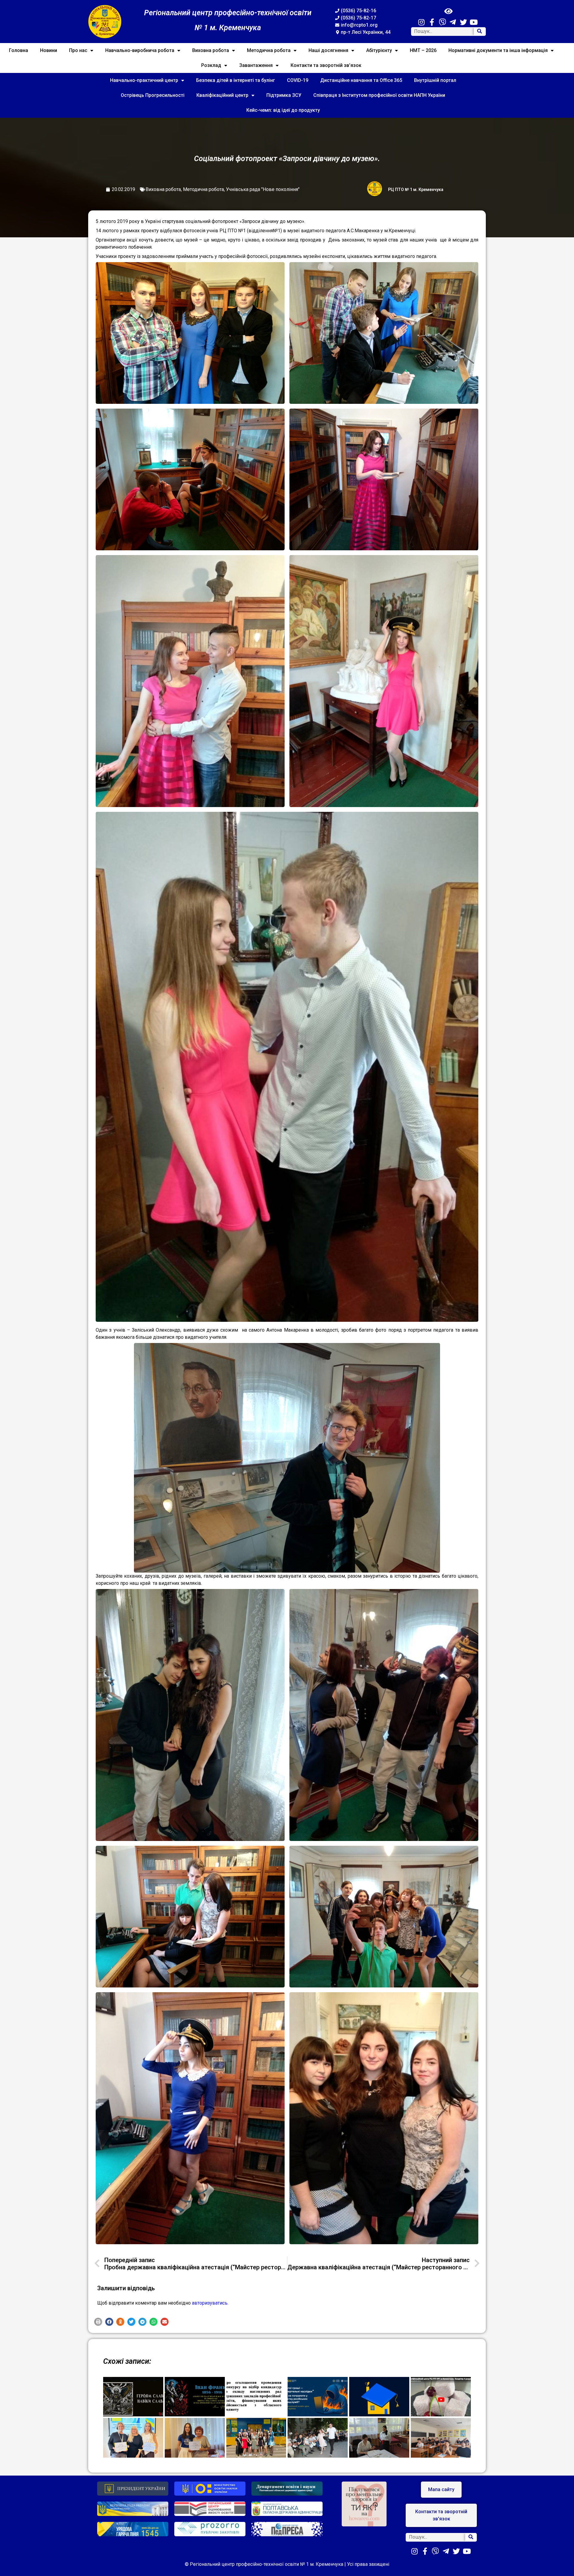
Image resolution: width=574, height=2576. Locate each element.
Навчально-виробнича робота (140, 50)
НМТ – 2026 (423, 50)
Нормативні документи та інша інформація (498, 50)
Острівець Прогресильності (153, 95)
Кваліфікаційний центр (222, 95)
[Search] (480, 32)
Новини (49, 50)
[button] (98, 2322)
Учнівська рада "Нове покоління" (263, 189)
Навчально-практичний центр (144, 80)
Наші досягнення (328, 50)
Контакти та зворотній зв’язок (326, 65)
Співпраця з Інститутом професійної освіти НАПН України (379, 95)
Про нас (78, 50)
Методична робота (269, 50)
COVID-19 (298, 80)
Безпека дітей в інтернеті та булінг (236, 80)
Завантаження (256, 65)
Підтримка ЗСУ (284, 95)
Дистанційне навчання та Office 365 (361, 80)
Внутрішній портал (435, 80)
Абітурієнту (379, 50)
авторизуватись (210, 2303)
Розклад (211, 65)
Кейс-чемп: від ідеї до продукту (283, 110)
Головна (19, 50)
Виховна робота (211, 50)
